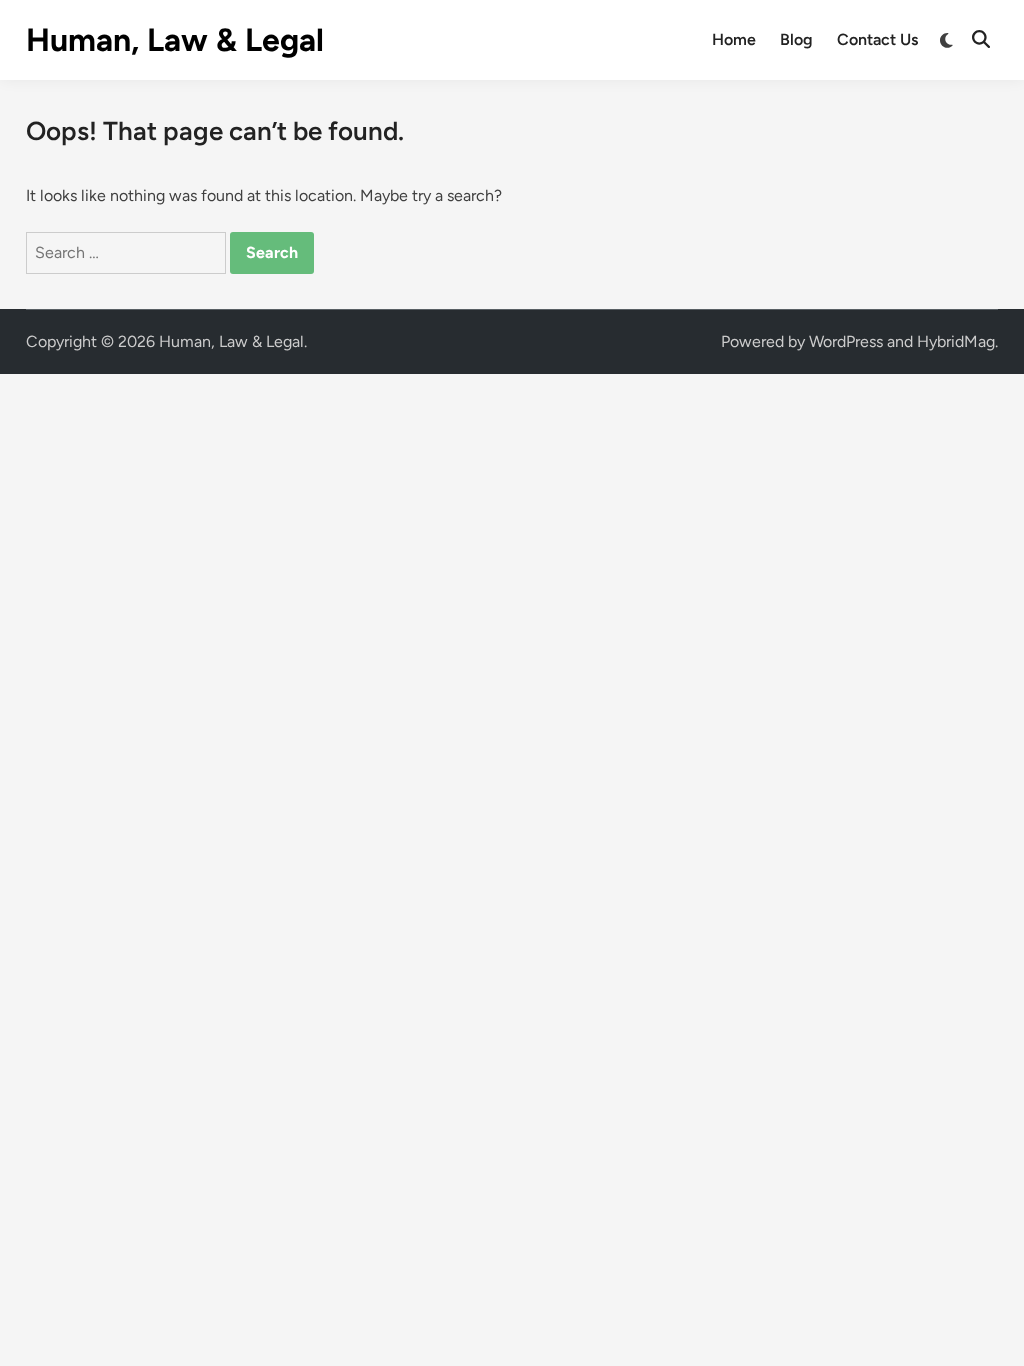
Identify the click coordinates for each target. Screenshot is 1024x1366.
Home (734, 39)
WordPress (846, 341)
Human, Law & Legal (175, 40)
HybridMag (956, 341)
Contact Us (877, 39)
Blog (796, 39)
